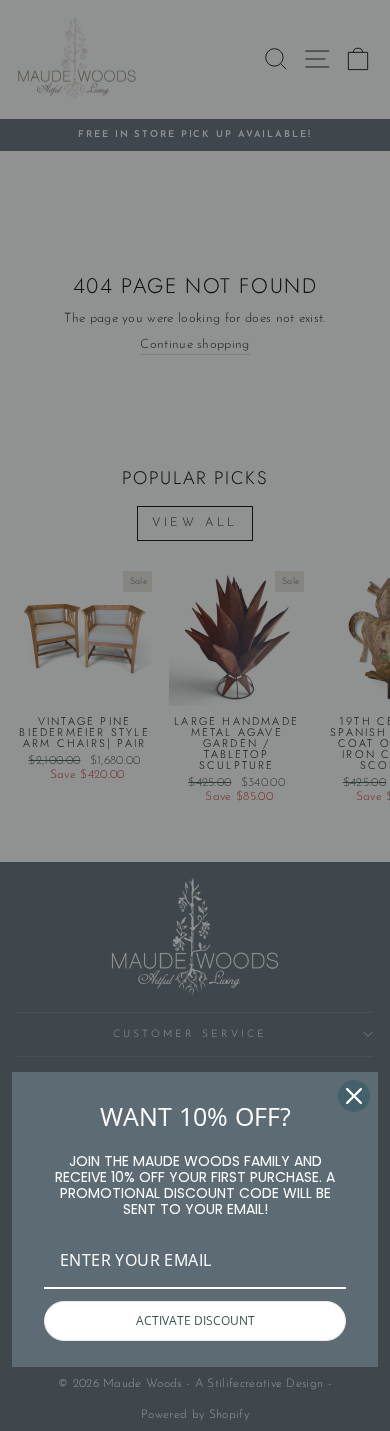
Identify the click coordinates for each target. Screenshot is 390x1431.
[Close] (354, 1096)
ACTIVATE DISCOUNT (195, 1320)
